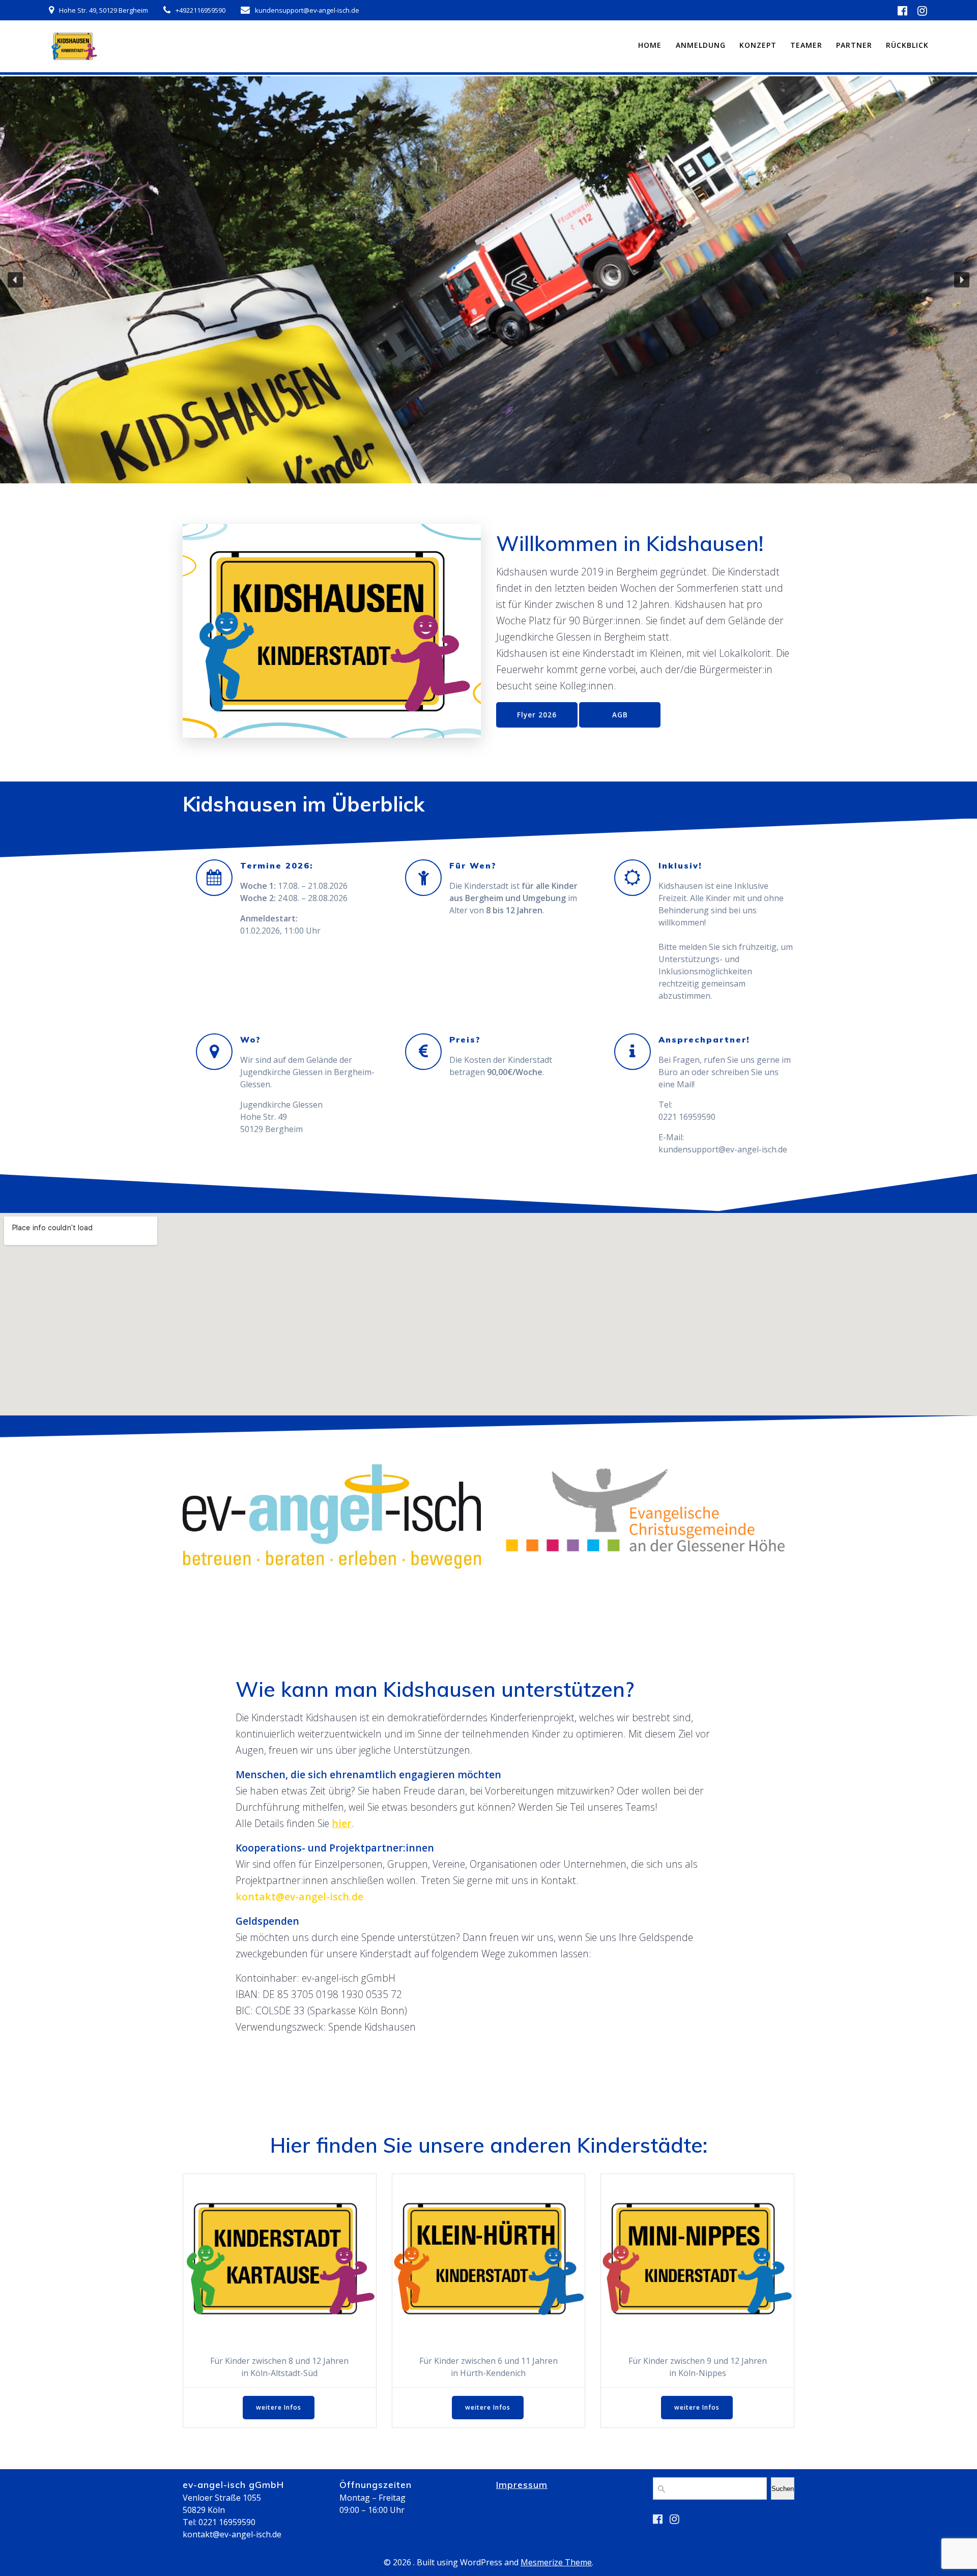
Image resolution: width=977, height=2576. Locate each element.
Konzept (758, 45)
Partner (854, 45)
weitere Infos (279, 2407)
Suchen (783, 2489)
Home (650, 45)
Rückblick (907, 45)
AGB (620, 715)
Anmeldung (701, 45)
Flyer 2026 (537, 715)
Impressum (522, 2484)
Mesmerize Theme (556, 2562)
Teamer (806, 45)
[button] (15, 280)
